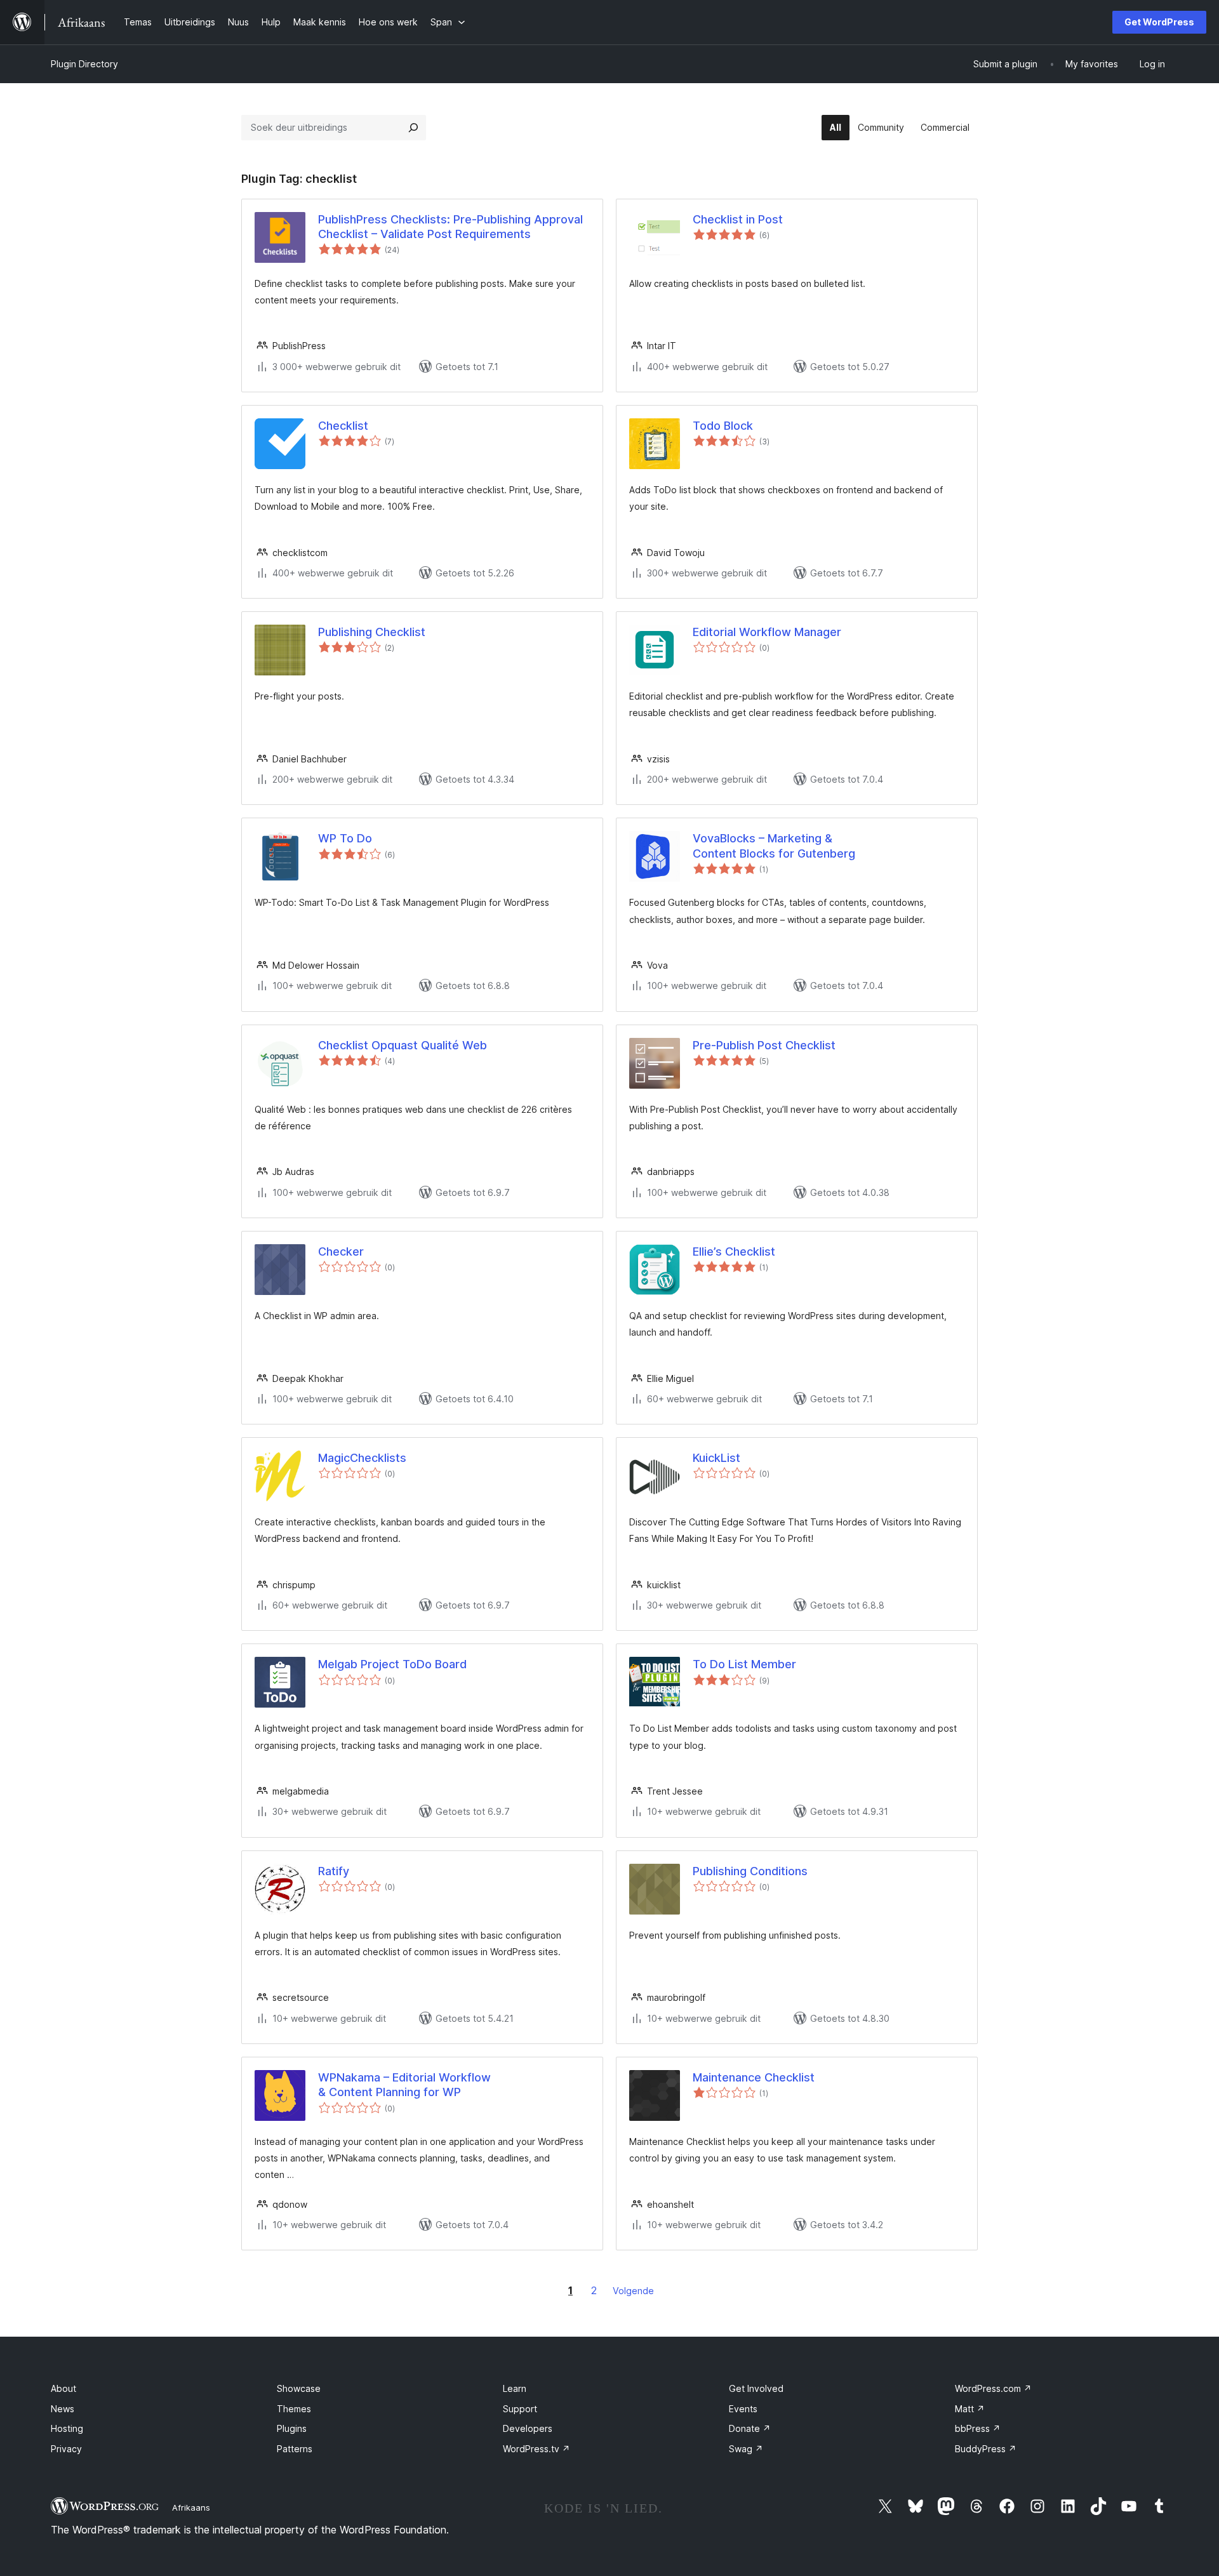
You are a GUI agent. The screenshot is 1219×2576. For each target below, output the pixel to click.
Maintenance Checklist (754, 2077)
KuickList (716, 1458)
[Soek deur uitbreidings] (413, 128)
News (63, 2409)
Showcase (299, 2388)
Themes (294, 2409)
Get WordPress (1159, 22)
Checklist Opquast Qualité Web (403, 1045)
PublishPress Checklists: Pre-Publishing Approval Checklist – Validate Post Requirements (450, 227)
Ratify (334, 1871)
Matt (970, 2409)
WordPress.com (993, 2388)
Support (520, 2409)
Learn (515, 2388)
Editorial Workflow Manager (767, 632)
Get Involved (756, 2388)
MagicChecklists (362, 1458)
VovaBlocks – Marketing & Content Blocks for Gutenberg (774, 846)
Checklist (343, 426)
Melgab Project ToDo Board (392, 1664)
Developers (528, 2428)
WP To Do (345, 838)
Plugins (292, 2428)
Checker (341, 1251)
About (63, 2388)
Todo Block (723, 426)
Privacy (66, 2449)
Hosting (67, 2428)
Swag (746, 2449)
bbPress (978, 2428)
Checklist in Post (738, 219)
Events (743, 2409)
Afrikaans (191, 2507)
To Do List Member (744, 1664)
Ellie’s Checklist (734, 1251)
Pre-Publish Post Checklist (764, 1045)
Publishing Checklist (372, 632)
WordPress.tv (536, 2449)
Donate (750, 2428)
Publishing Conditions (750, 1871)
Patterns (295, 2449)
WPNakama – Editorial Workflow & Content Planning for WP (404, 2085)
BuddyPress (986, 2449)
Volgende (633, 2291)
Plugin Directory (84, 64)
